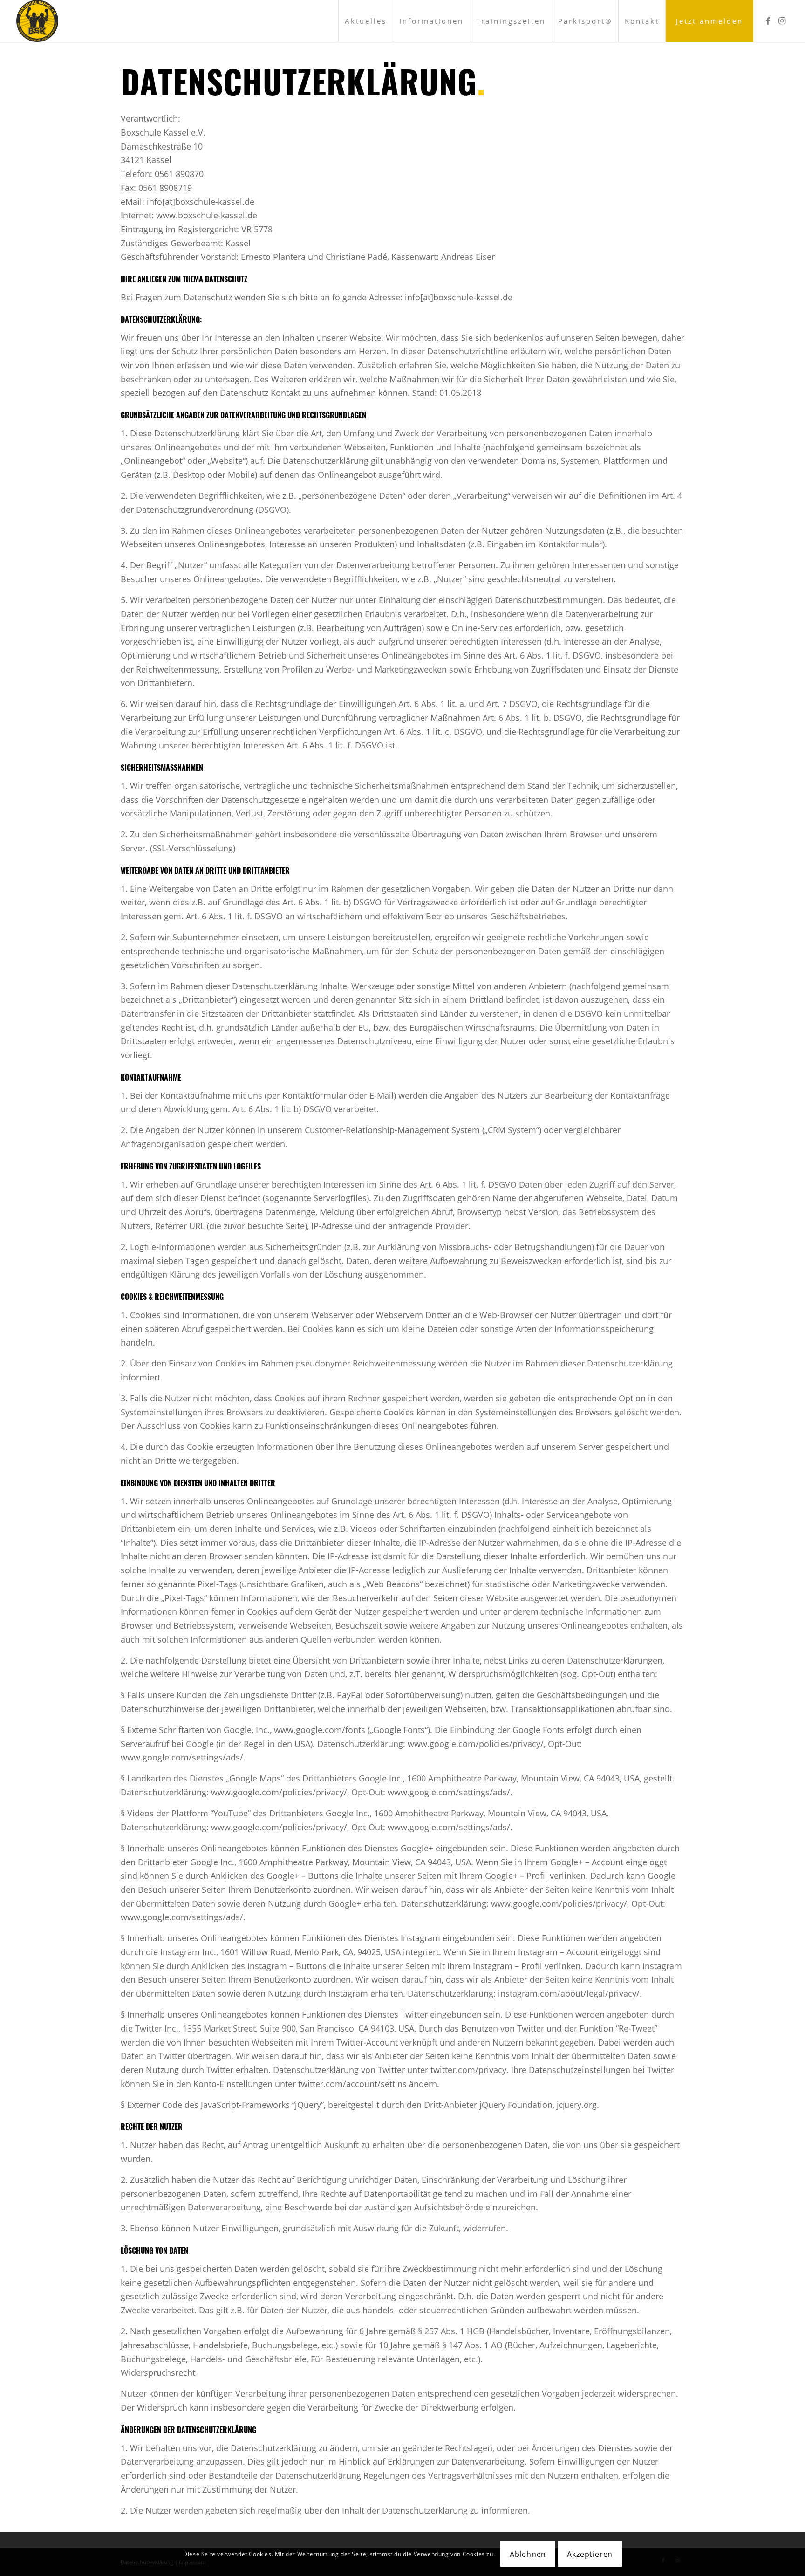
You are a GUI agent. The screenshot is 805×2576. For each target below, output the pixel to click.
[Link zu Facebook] (768, 20)
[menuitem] (365, 21)
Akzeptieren (590, 2554)
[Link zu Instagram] (782, 20)
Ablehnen (528, 2554)
